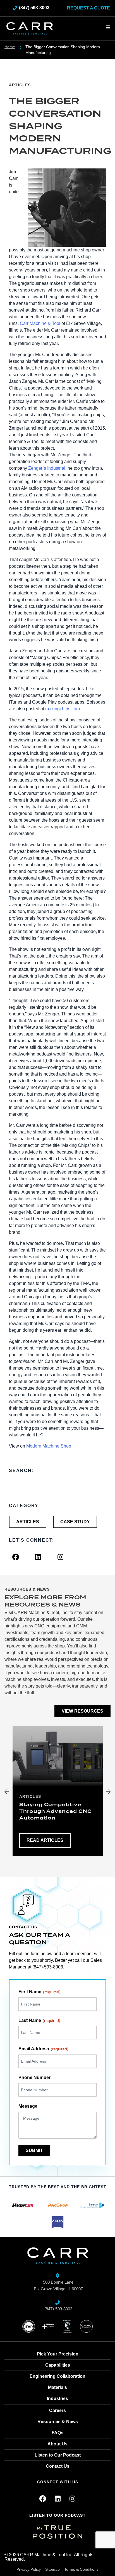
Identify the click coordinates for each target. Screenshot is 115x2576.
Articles (20, 85)
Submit (34, 2150)
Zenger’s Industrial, (47, 468)
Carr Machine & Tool (40, 323)
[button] (7, 1792)
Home (10, 47)
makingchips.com (63, 709)
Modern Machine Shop (49, 1446)
